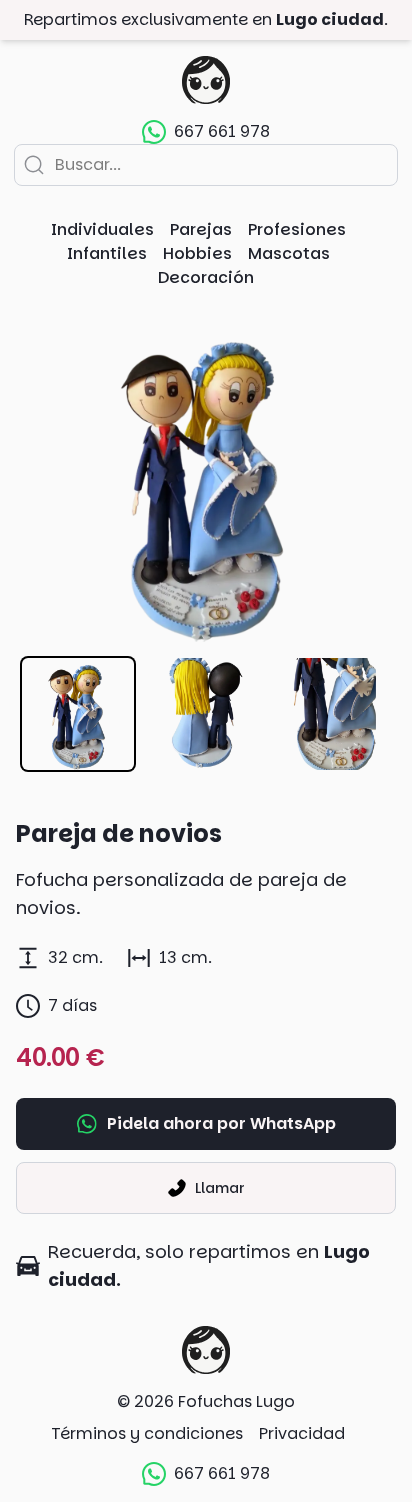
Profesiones (297, 229)
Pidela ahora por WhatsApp (221, 1123)
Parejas (201, 229)
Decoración (206, 277)
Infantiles (107, 253)
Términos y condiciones (147, 1433)
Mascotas (289, 253)
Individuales (102, 229)
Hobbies (197, 253)
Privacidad (302, 1433)
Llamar (220, 1188)
